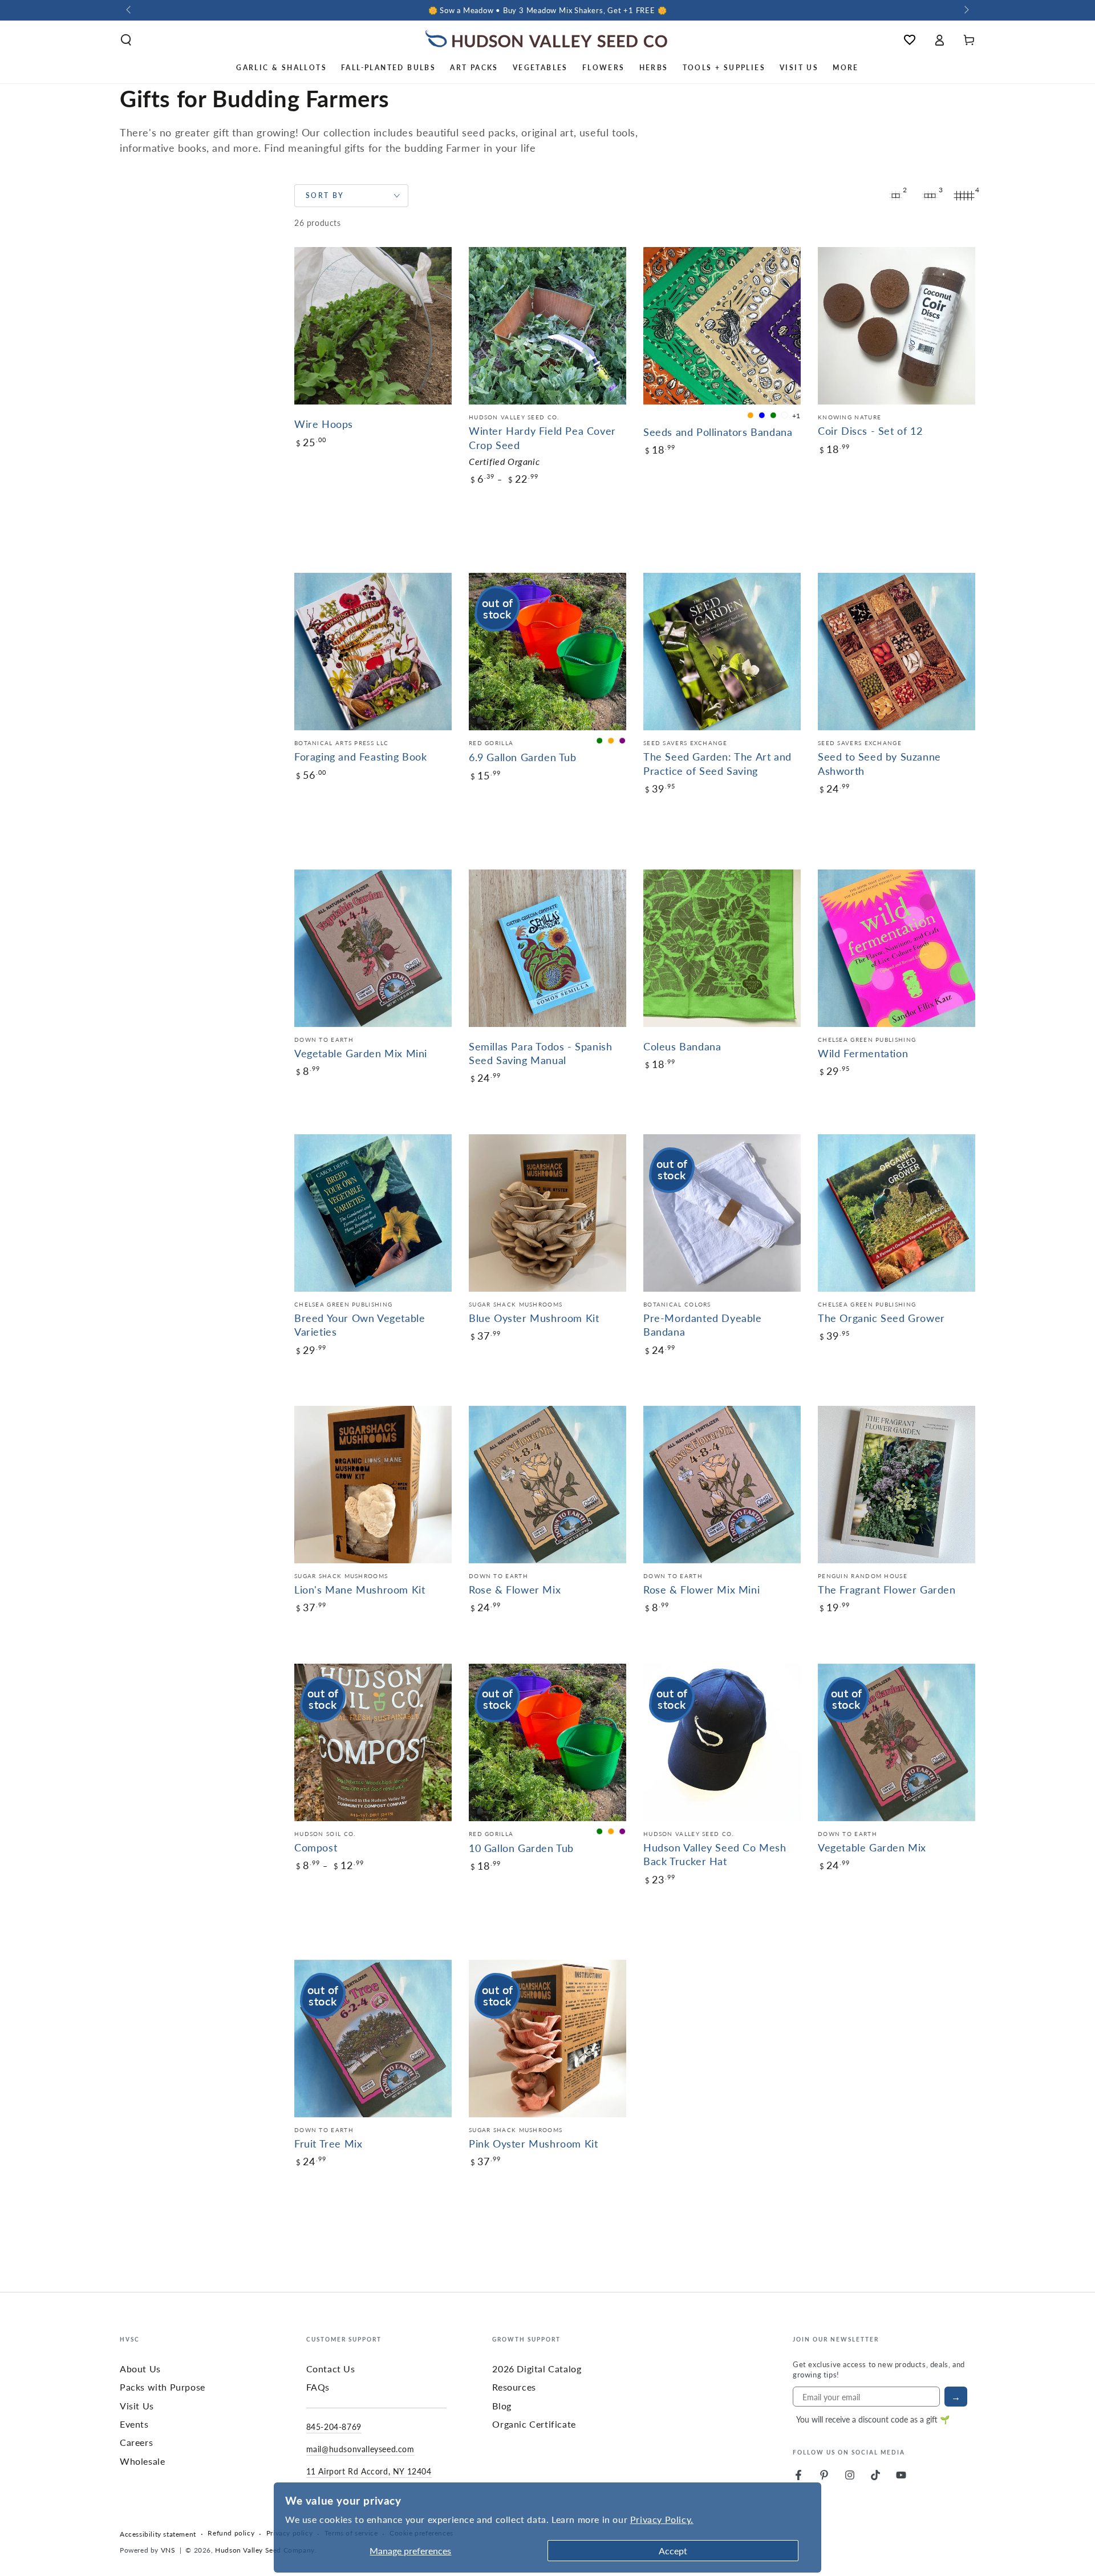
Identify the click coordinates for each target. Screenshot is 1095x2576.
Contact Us (331, 2369)
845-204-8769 (334, 2427)
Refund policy (231, 2533)
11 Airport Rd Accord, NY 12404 (369, 2471)
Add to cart (346, 481)
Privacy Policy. (662, 2519)
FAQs (318, 2387)
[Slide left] (129, 10)
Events (134, 2424)
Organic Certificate (534, 2424)
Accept (673, 2551)
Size (301, 1898)
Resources (514, 2387)
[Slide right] (966, 10)
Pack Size (485, 512)
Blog (502, 2406)
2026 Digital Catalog (537, 2369)
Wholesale (142, 2461)
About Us (140, 2369)
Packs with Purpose (163, 2387)
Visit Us (137, 2406)
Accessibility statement (158, 2534)
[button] (126, 40)
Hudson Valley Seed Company (265, 2550)
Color (653, 483)
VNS (168, 2550)
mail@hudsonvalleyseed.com (360, 2449)
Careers (136, 2442)
